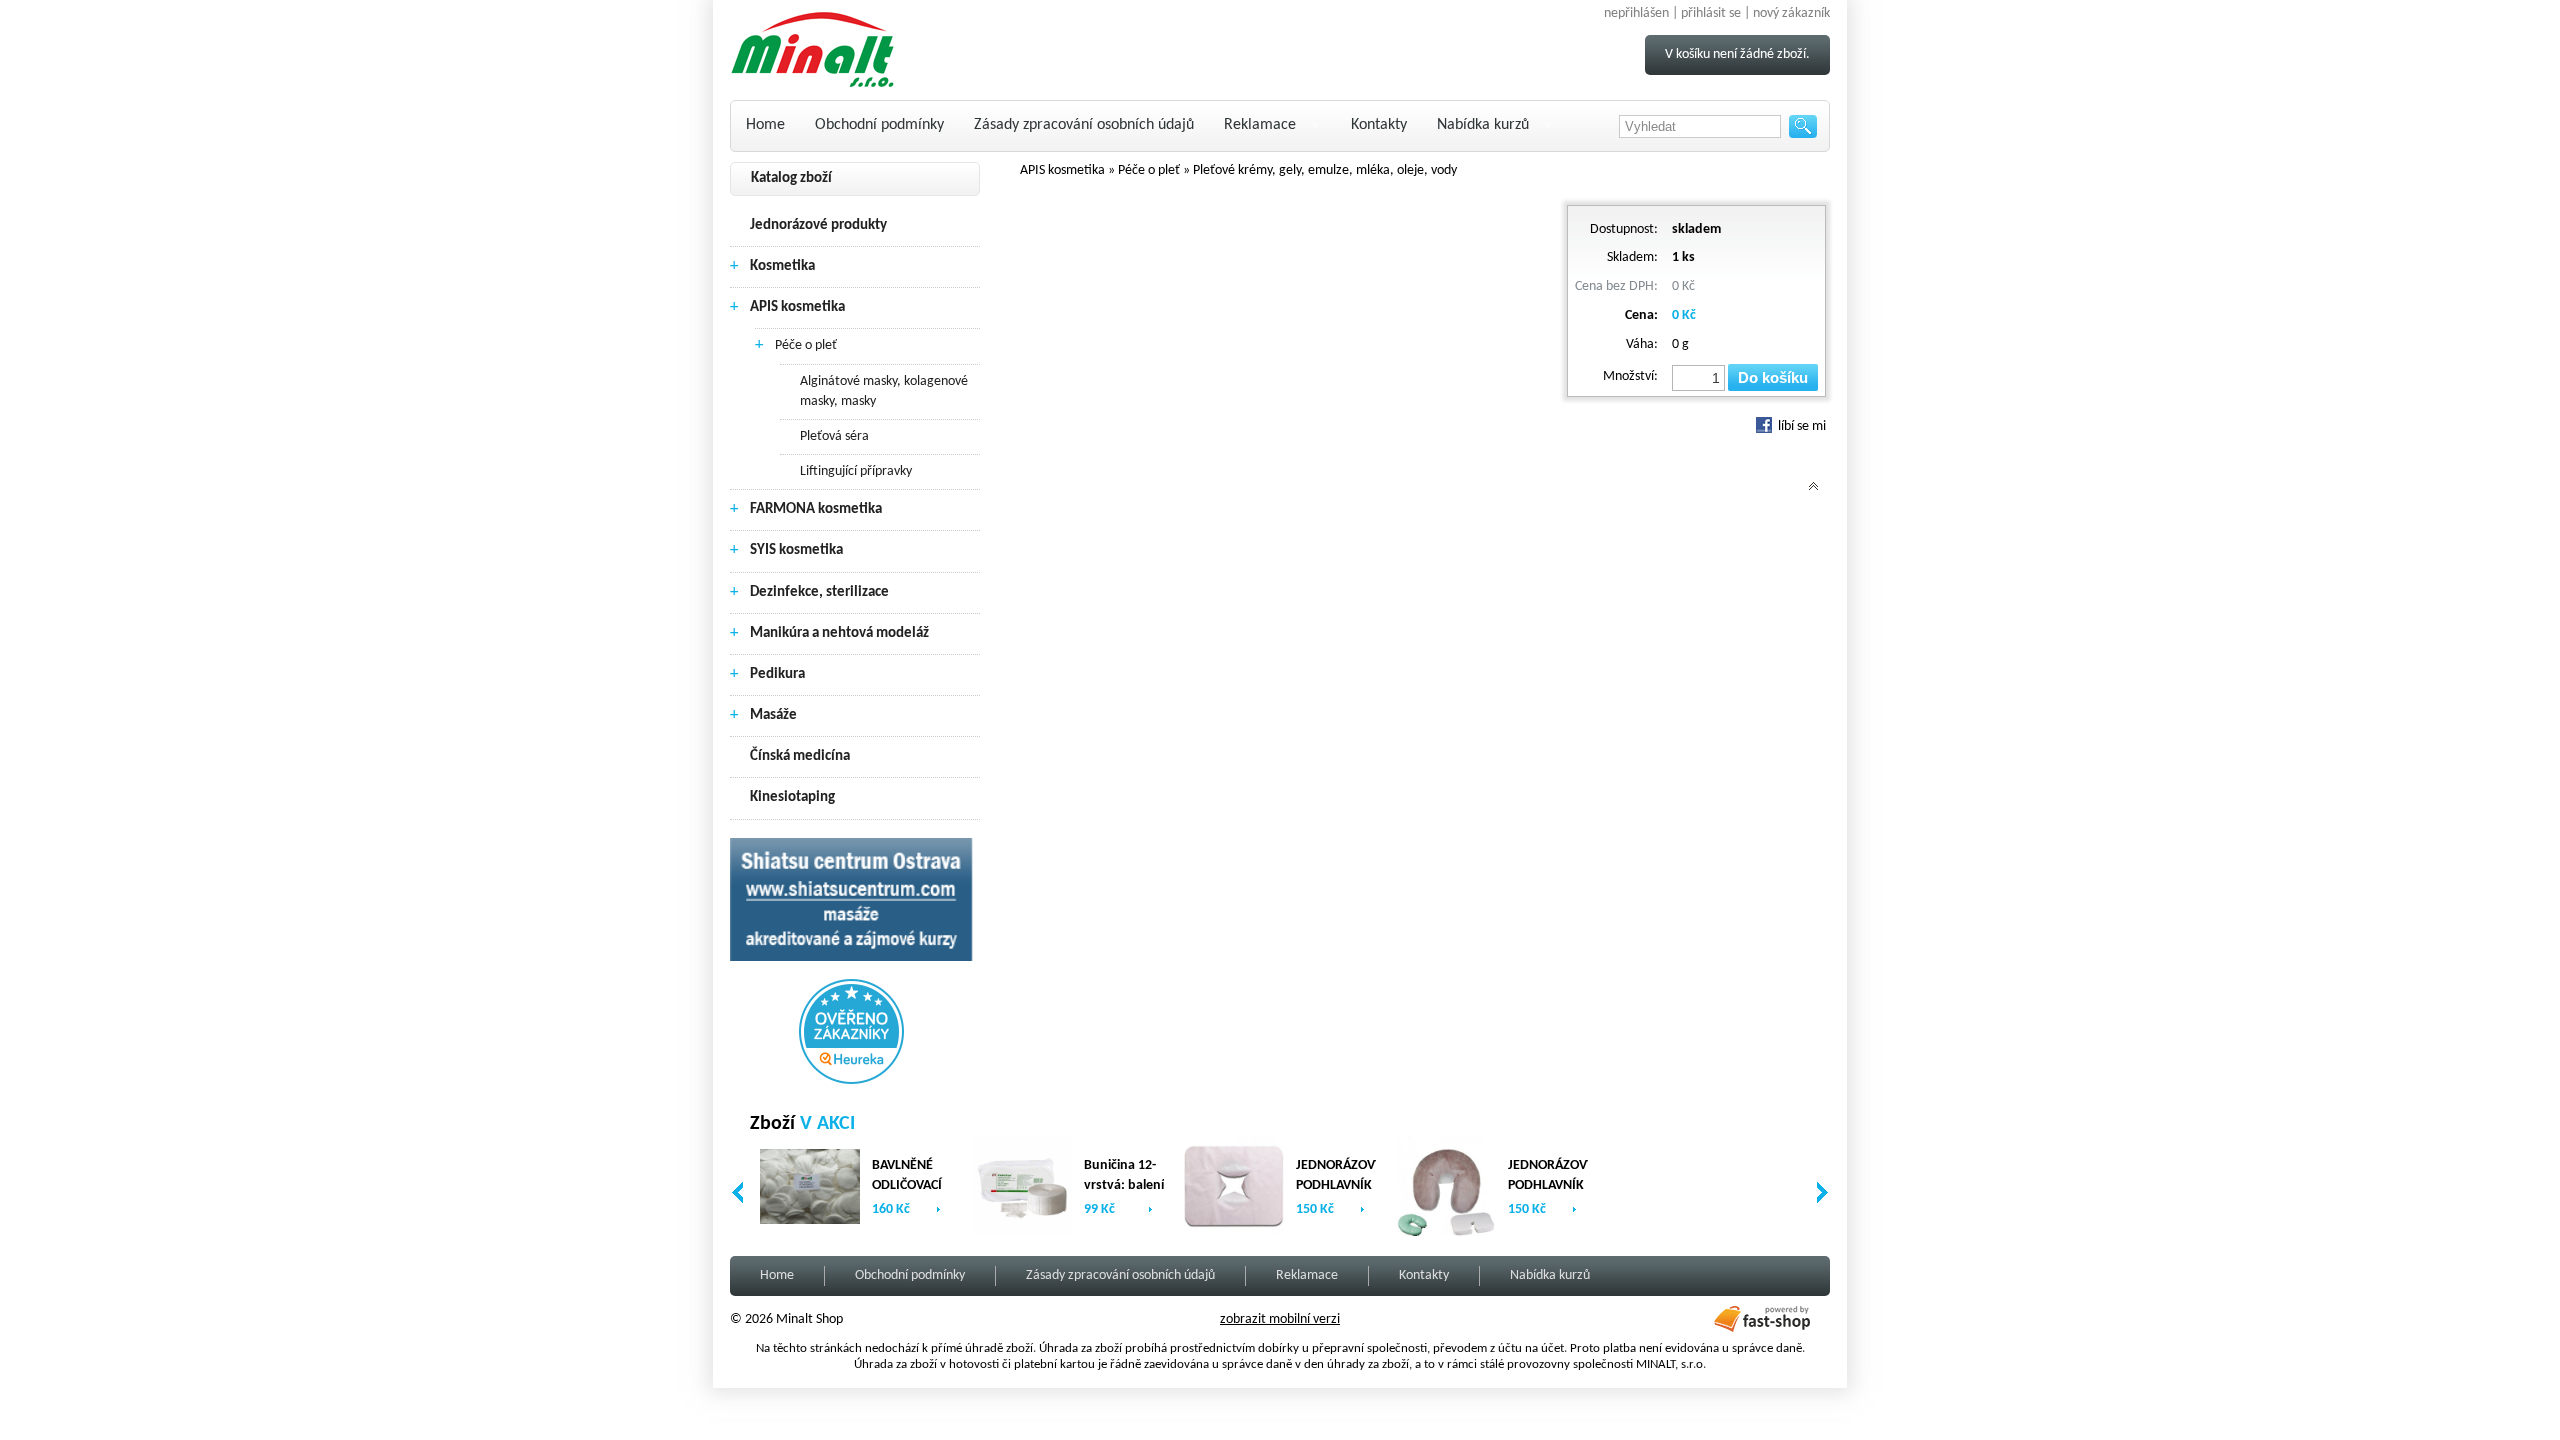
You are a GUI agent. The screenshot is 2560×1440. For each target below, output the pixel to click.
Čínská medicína (800, 756)
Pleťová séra (834, 436)
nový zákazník (1791, 13)
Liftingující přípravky (856, 471)
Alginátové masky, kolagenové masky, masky (884, 391)
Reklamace (1260, 125)
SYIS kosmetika (796, 550)
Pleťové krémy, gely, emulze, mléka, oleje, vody (1325, 170)
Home (765, 125)
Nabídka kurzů (1483, 125)
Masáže (773, 715)
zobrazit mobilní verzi (1280, 1319)
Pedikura (777, 674)
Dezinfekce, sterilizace (819, 592)
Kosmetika (782, 266)
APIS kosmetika (797, 307)
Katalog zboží (791, 178)
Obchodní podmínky (879, 125)
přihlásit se (1711, 13)
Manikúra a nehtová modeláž (839, 633)
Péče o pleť (806, 345)
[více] (938, 1209)
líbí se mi (1800, 426)
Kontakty (1379, 125)
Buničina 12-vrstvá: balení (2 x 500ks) (1124, 1185)
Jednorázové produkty (818, 225)
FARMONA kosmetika (816, 509)
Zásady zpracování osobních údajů (1084, 125)
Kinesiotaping (792, 797)
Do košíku (1773, 377)
